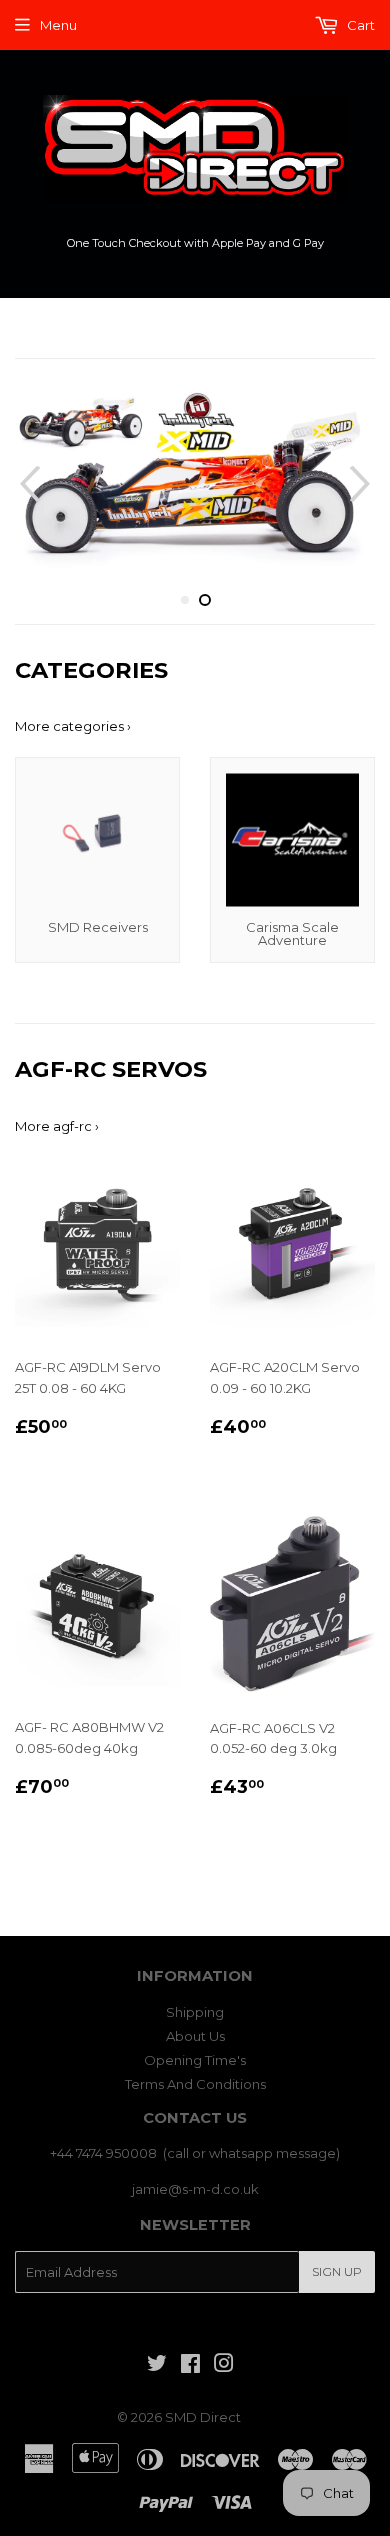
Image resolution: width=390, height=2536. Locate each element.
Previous (27, 484)
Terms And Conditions (195, 2084)
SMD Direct (203, 2417)
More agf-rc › (57, 1126)
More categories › (73, 726)
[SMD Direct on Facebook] (190, 2366)
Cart (359, 25)
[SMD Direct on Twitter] (157, 2366)
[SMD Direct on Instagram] (224, 2366)
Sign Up (337, 2271)
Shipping (195, 2012)
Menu (58, 25)
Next (362, 484)
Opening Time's (195, 2060)
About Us (195, 2036)
